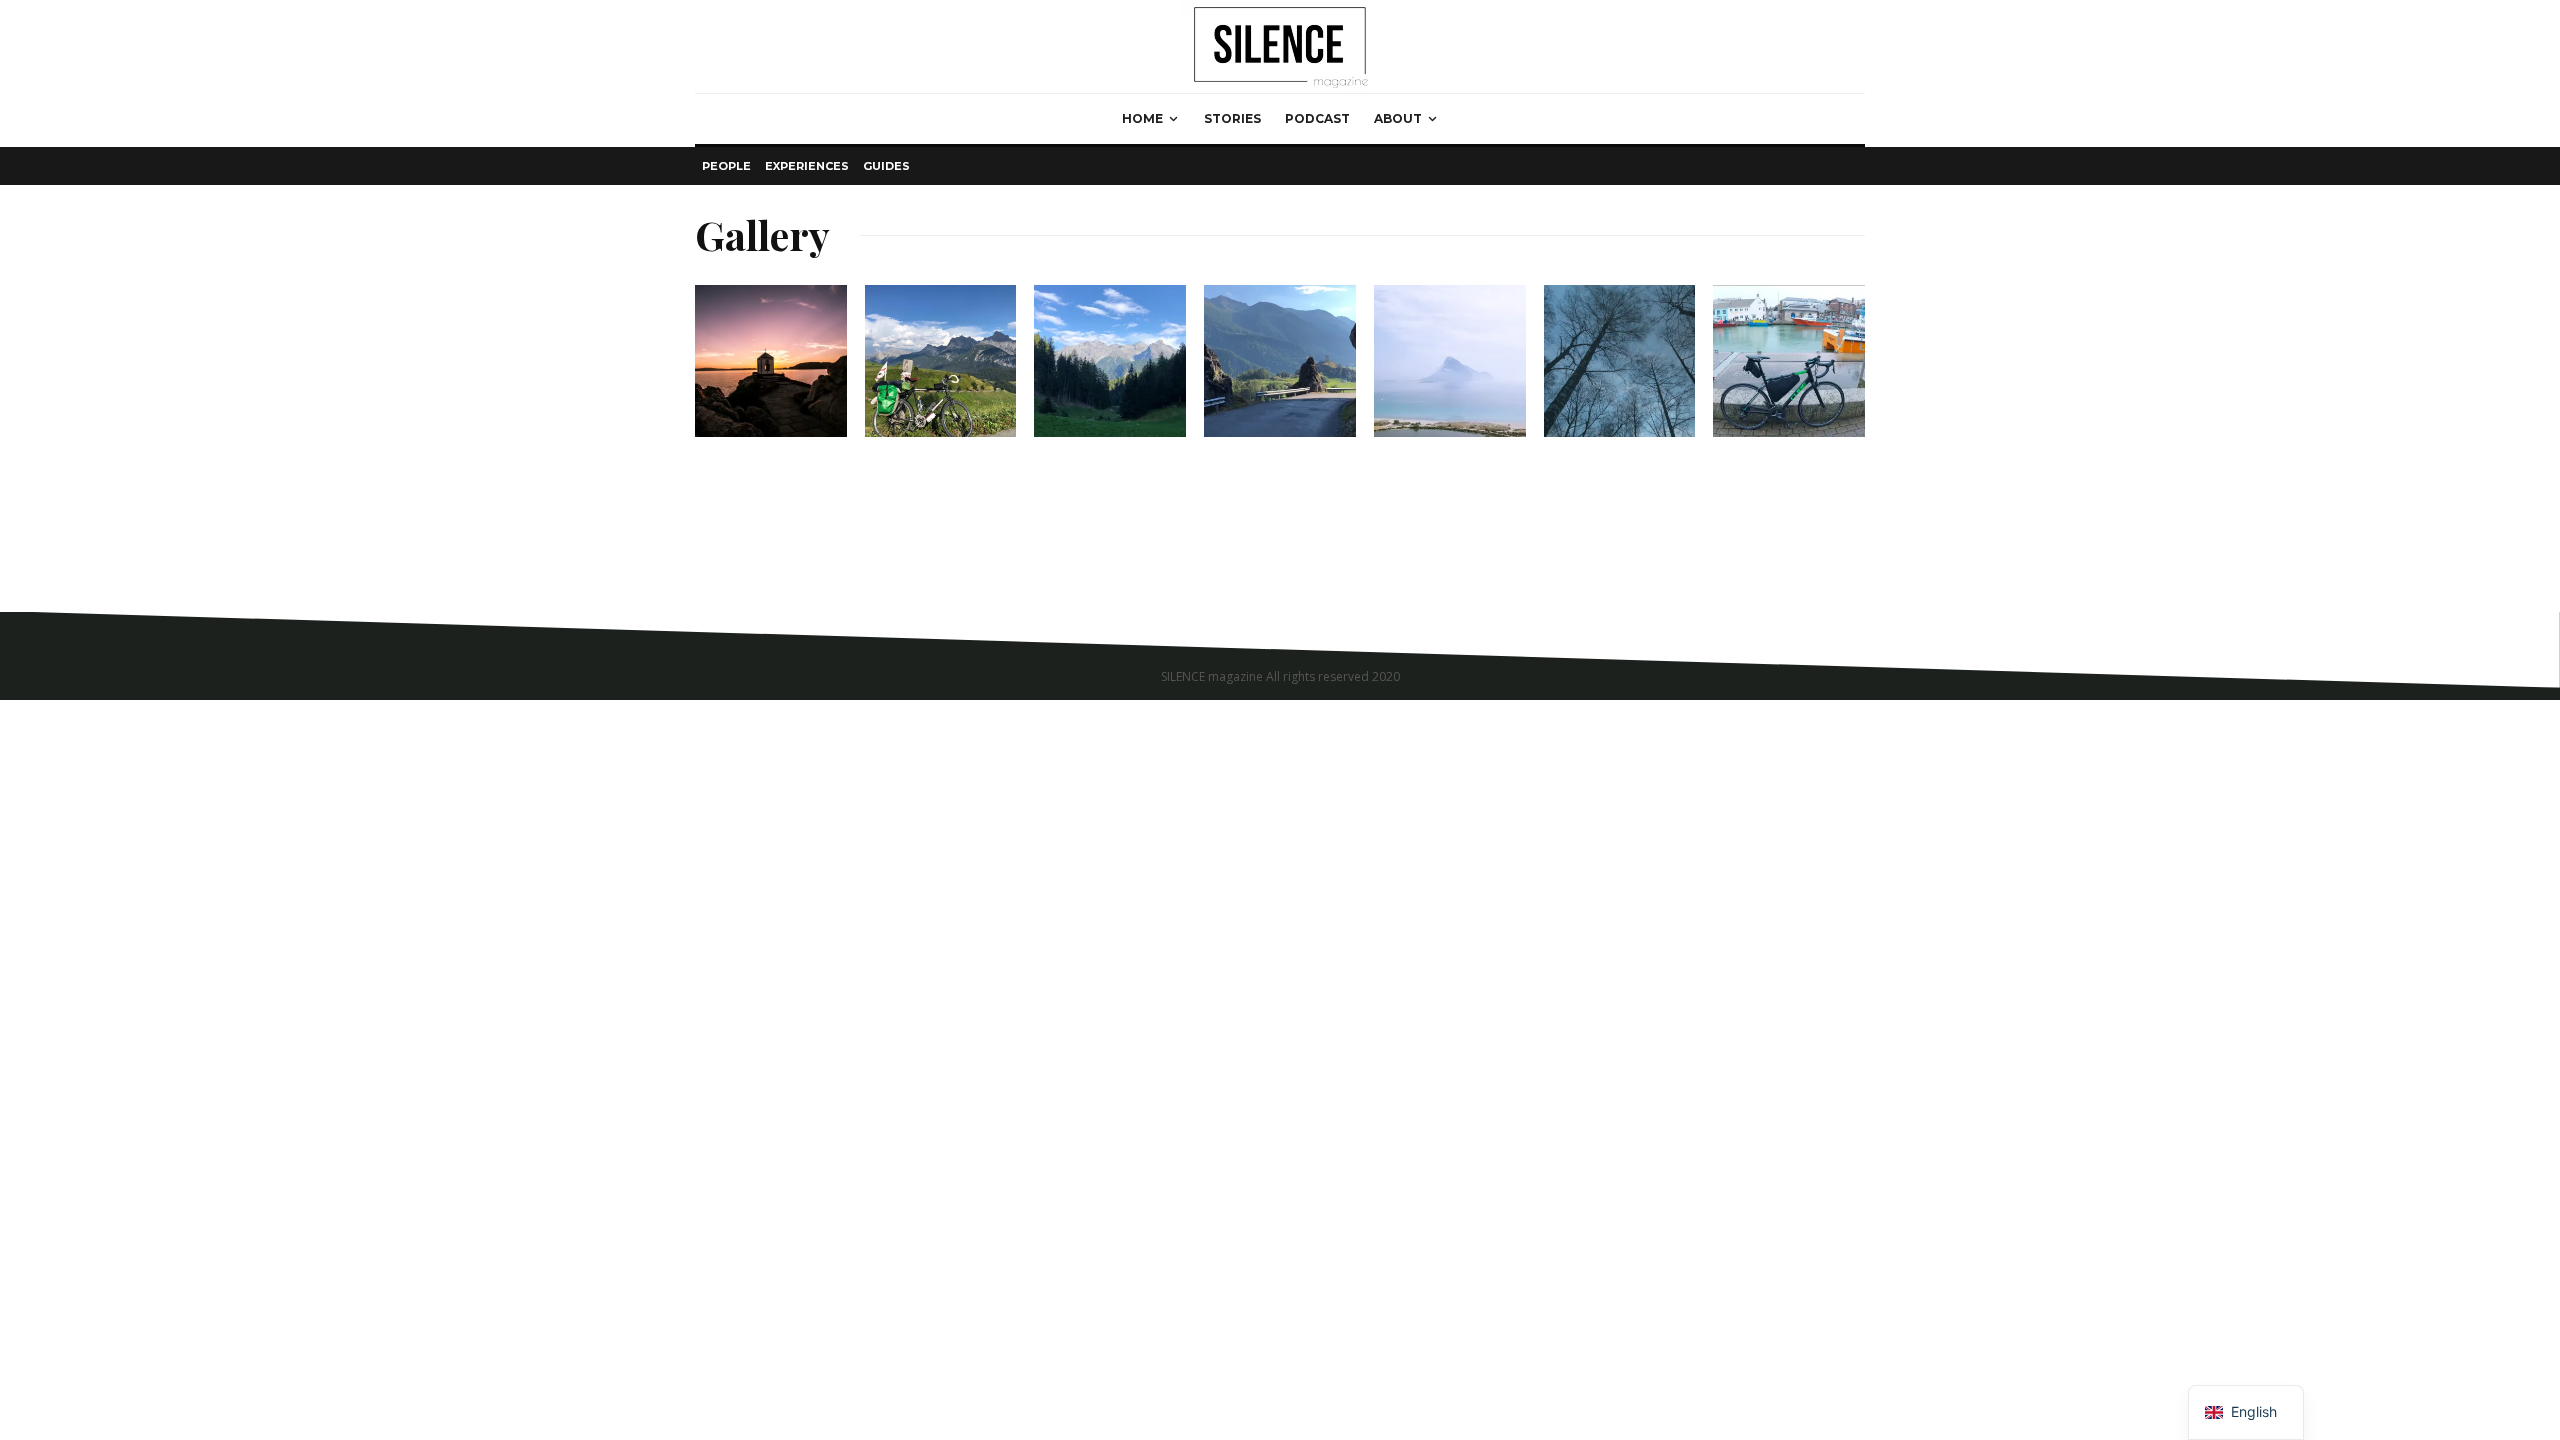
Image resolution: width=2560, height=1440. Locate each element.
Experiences (807, 166)
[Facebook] (1821, 625)
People (726, 166)
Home (1142, 118)
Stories (1232, 118)
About (1398, 118)
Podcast (1317, 118)
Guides (886, 166)
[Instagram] (1850, 625)
